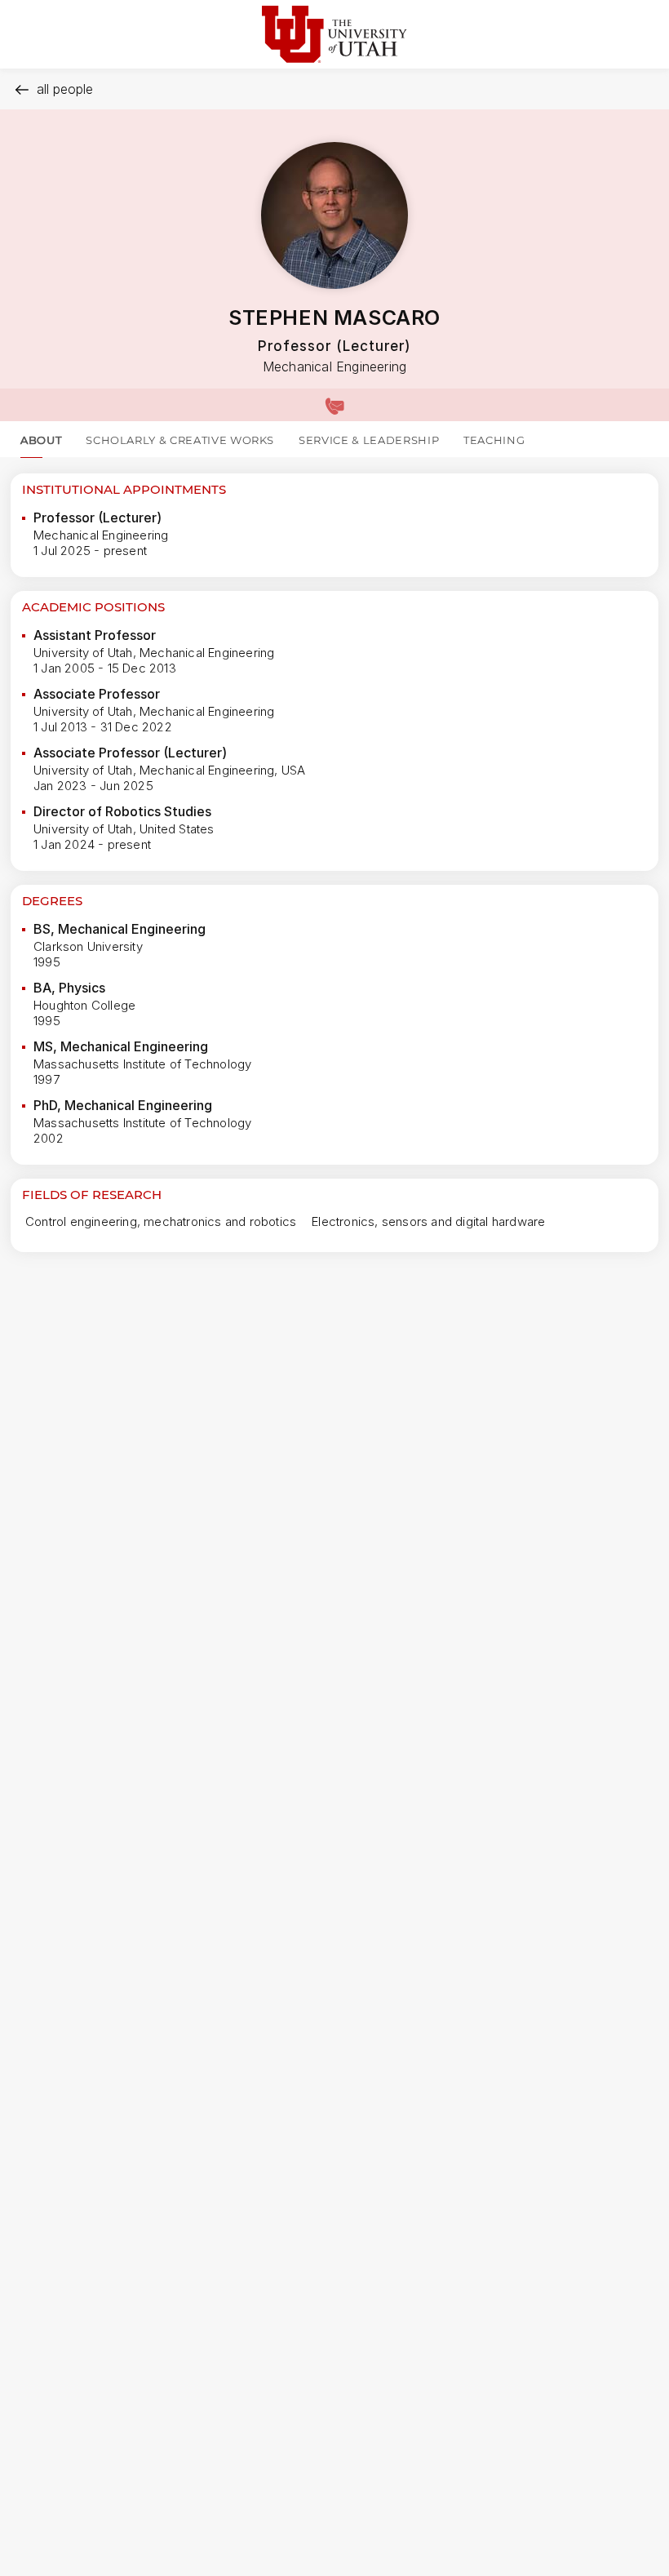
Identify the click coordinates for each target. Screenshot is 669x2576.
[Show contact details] (334, 405)
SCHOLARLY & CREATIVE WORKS (180, 440)
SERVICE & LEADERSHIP (369, 440)
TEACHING (494, 440)
